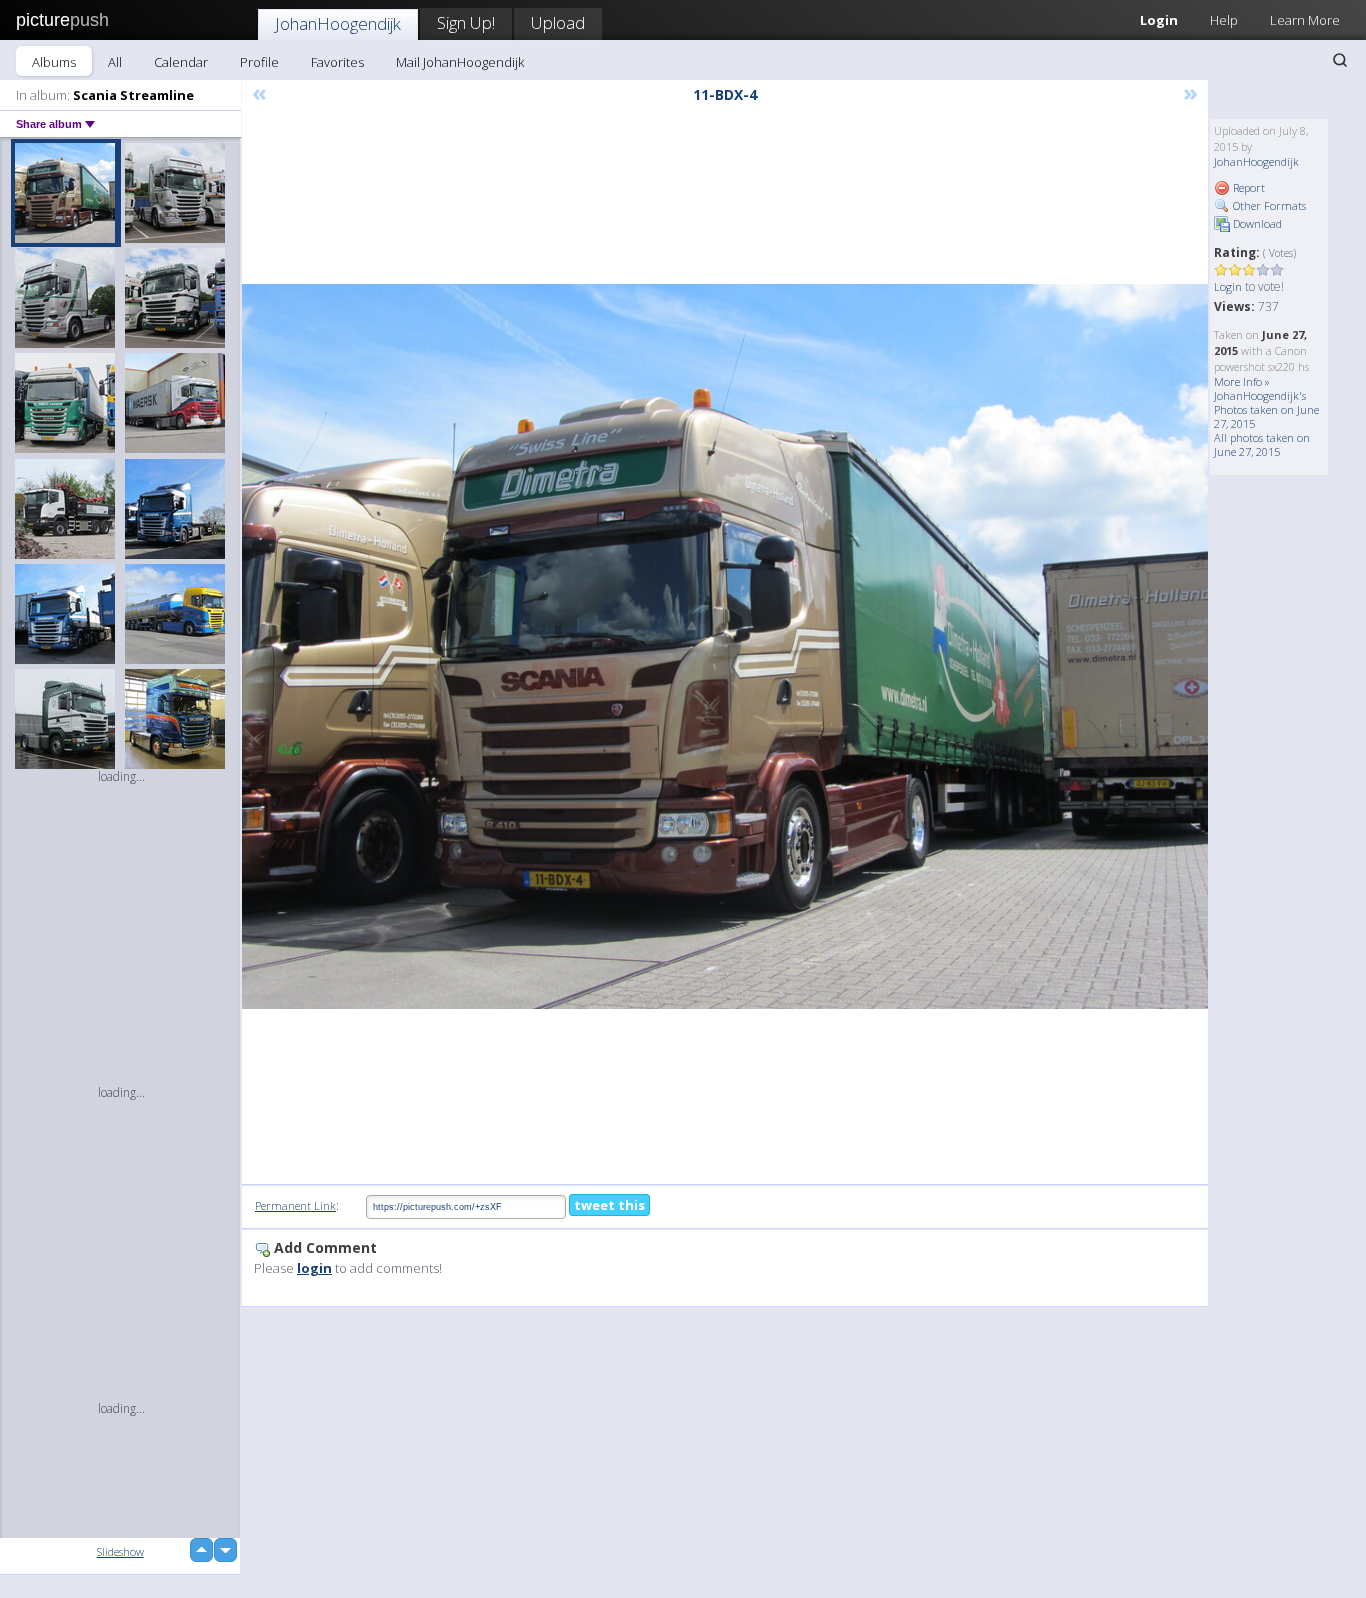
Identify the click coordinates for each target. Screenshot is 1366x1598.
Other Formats (1268, 205)
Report (1247, 187)
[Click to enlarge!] (725, 646)
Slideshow (120, 1551)
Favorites (337, 62)
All (115, 62)
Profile (259, 62)
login (314, 1268)
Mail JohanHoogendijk (460, 62)
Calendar (181, 62)
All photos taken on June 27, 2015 (1262, 444)
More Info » (1242, 381)
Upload (558, 22)
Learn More (1305, 20)
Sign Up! (466, 22)
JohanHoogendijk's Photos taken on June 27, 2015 (1266, 409)
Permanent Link (295, 1205)
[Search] (1340, 60)
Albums (54, 62)
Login (1159, 20)
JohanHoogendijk (338, 23)
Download (1256, 223)
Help (1224, 20)
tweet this (609, 1205)
